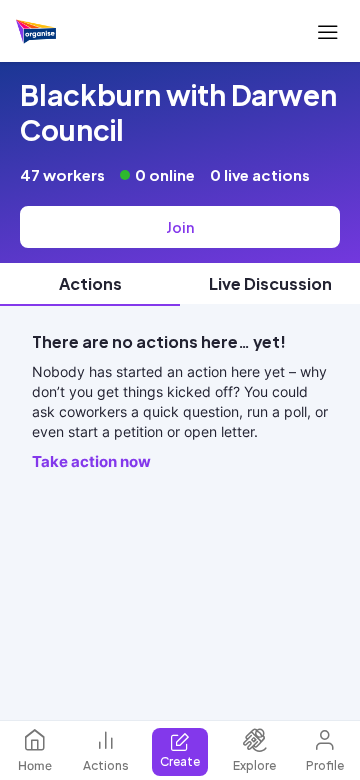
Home (35, 765)
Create (180, 761)
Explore (254, 765)
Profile (325, 765)
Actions (106, 765)
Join (180, 227)
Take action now (91, 461)
